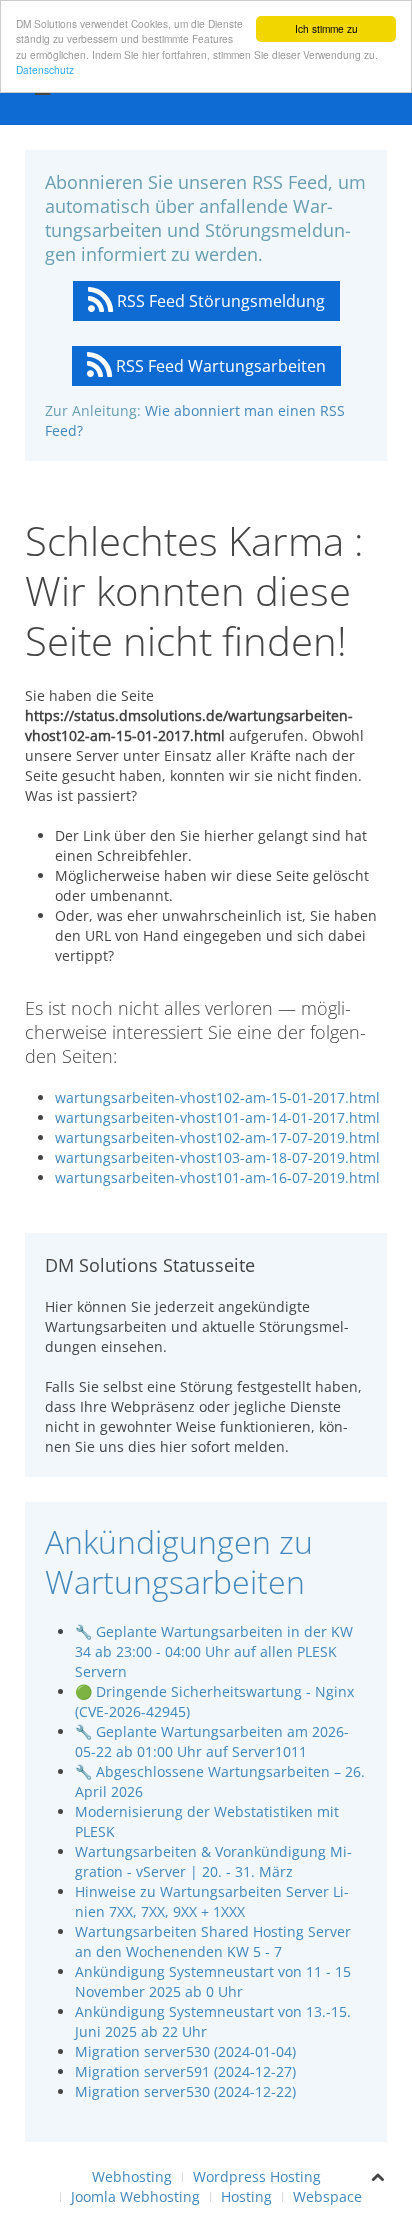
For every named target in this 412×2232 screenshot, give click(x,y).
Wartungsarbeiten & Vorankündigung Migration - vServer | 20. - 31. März (213, 1861)
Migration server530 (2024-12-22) (185, 2091)
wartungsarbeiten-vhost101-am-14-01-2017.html (217, 1117)
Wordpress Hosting (257, 2176)
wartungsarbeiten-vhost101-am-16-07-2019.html (217, 1177)
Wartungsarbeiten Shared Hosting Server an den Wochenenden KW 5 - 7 (213, 1941)
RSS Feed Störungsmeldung (219, 301)
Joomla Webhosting (135, 2196)
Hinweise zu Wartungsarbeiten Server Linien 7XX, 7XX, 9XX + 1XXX (212, 1901)
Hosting (246, 2196)
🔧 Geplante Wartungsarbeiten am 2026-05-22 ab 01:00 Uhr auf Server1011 (212, 1741)
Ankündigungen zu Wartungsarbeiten (179, 1561)
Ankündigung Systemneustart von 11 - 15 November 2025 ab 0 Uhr (213, 1981)
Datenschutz (45, 69)
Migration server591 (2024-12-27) (185, 2071)
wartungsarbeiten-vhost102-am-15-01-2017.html (217, 1097)
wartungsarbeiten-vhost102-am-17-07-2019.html (217, 1137)
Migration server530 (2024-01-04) (185, 2051)
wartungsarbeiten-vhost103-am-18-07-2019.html (217, 1157)
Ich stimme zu (326, 28)
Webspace (327, 2196)
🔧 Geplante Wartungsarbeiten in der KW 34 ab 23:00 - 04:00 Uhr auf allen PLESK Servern (214, 1651)
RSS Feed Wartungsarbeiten (219, 366)
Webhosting (132, 2176)
